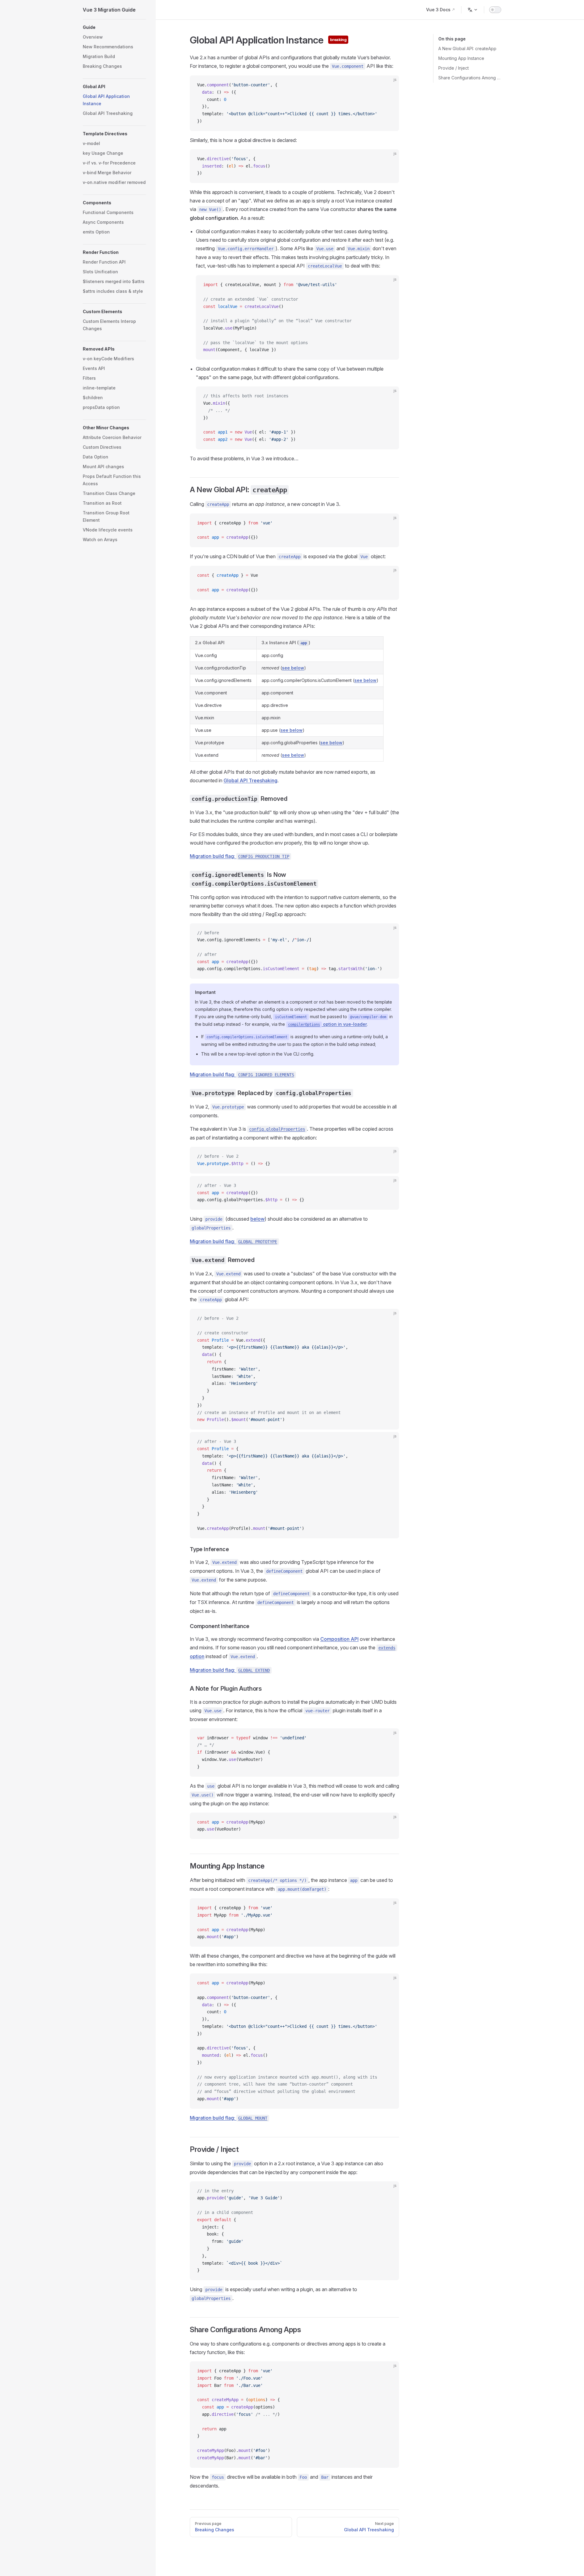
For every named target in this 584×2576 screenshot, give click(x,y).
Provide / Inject (454, 68)
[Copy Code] (389, 85)
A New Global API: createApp (467, 48)
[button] (114, 27)
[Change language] (473, 10)
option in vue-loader (327, 1024)
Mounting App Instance (461, 58)
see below (293, 668)
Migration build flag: (240, 856)
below (257, 1219)
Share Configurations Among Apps (470, 78)
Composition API (339, 1639)
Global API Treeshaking (250, 780)
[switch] (495, 10)
